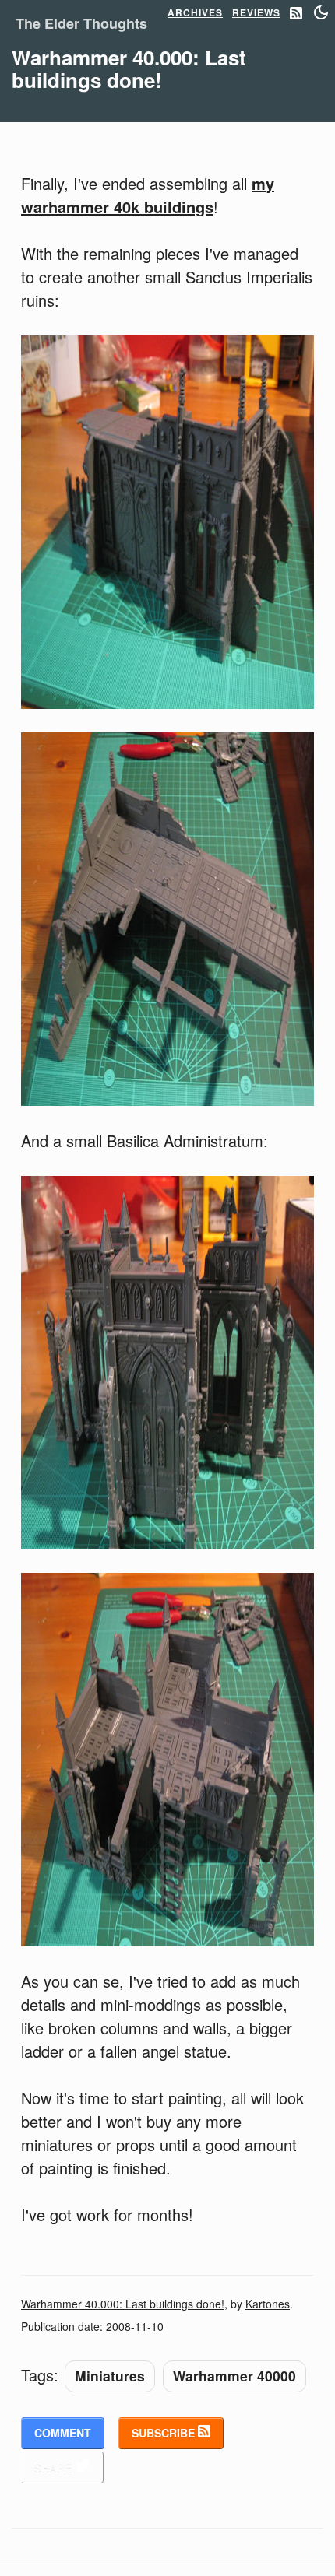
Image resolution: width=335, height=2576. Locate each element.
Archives (195, 12)
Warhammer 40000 (235, 2376)
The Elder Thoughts (81, 23)
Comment (63, 2433)
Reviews (256, 12)
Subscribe (165, 2433)
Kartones (268, 2304)
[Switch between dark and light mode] (321, 12)
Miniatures (110, 2376)
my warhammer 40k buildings (148, 195)
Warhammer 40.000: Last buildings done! (123, 2304)
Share (55, 2467)
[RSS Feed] (296, 14)
